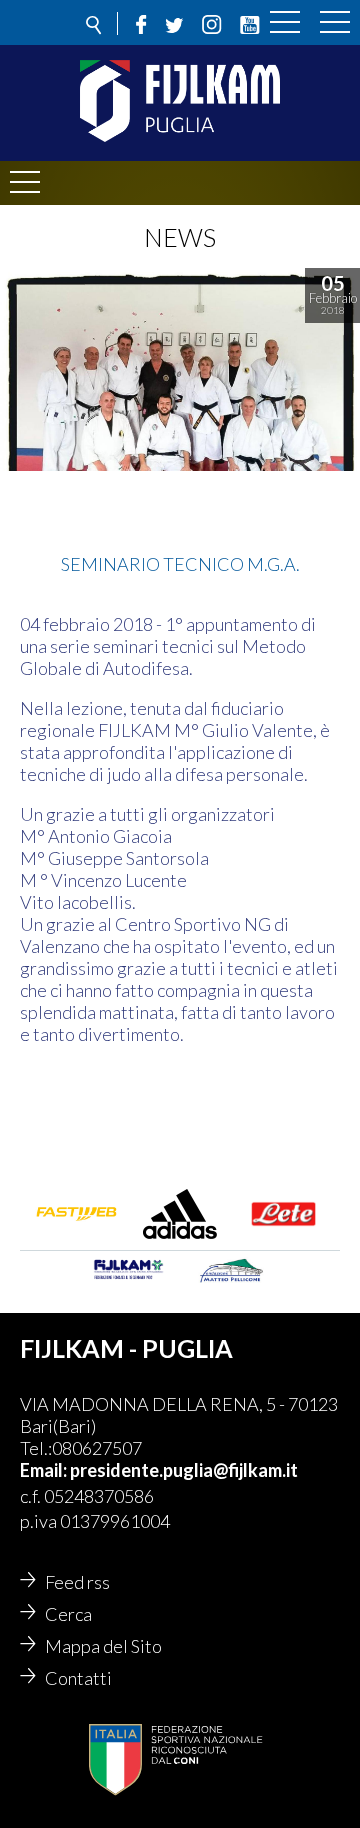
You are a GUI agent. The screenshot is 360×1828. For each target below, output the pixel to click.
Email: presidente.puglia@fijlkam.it (159, 1470)
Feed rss (77, 1582)
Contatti (78, 1678)
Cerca (68, 1614)
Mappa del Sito (103, 1646)
